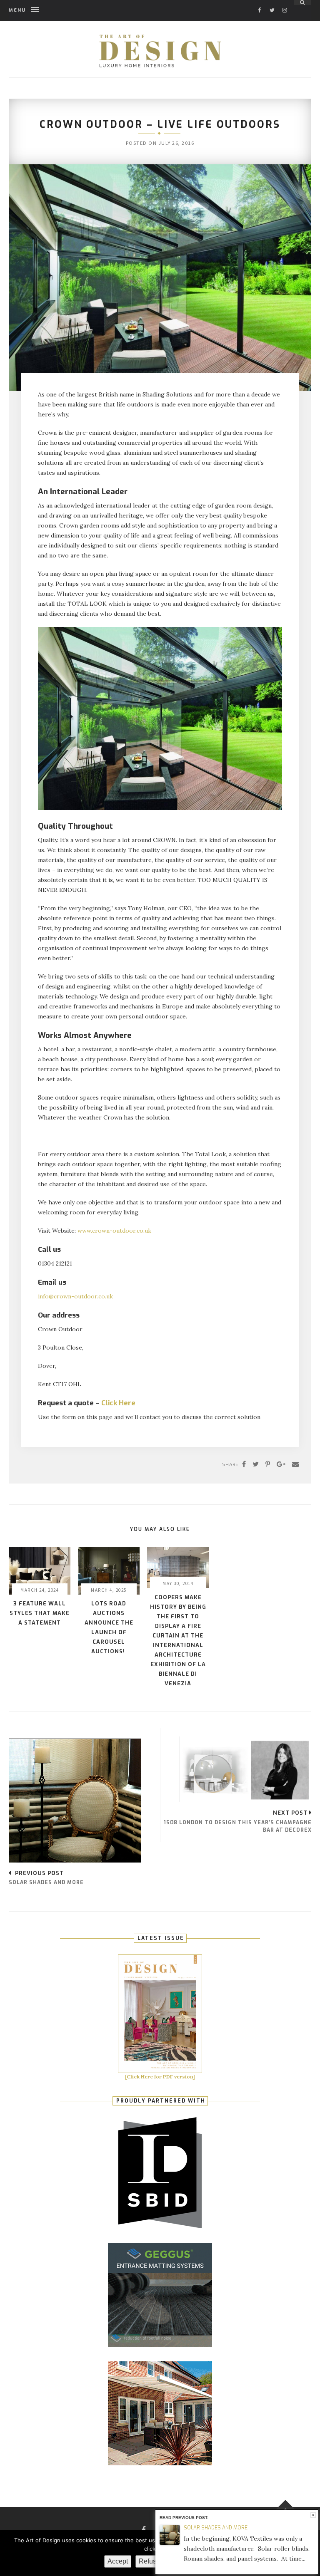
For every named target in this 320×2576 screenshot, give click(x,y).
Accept (118, 2561)
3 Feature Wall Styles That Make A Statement (40, 1613)
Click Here (118, 1403)
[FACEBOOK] (260, 3)
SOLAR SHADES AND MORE (216, 2528)
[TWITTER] (272, 3)
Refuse (149, 2561)
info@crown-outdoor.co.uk (75, 1296)
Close (313, 2515)
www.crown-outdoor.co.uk (114, 1231)
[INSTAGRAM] (285, 3)
